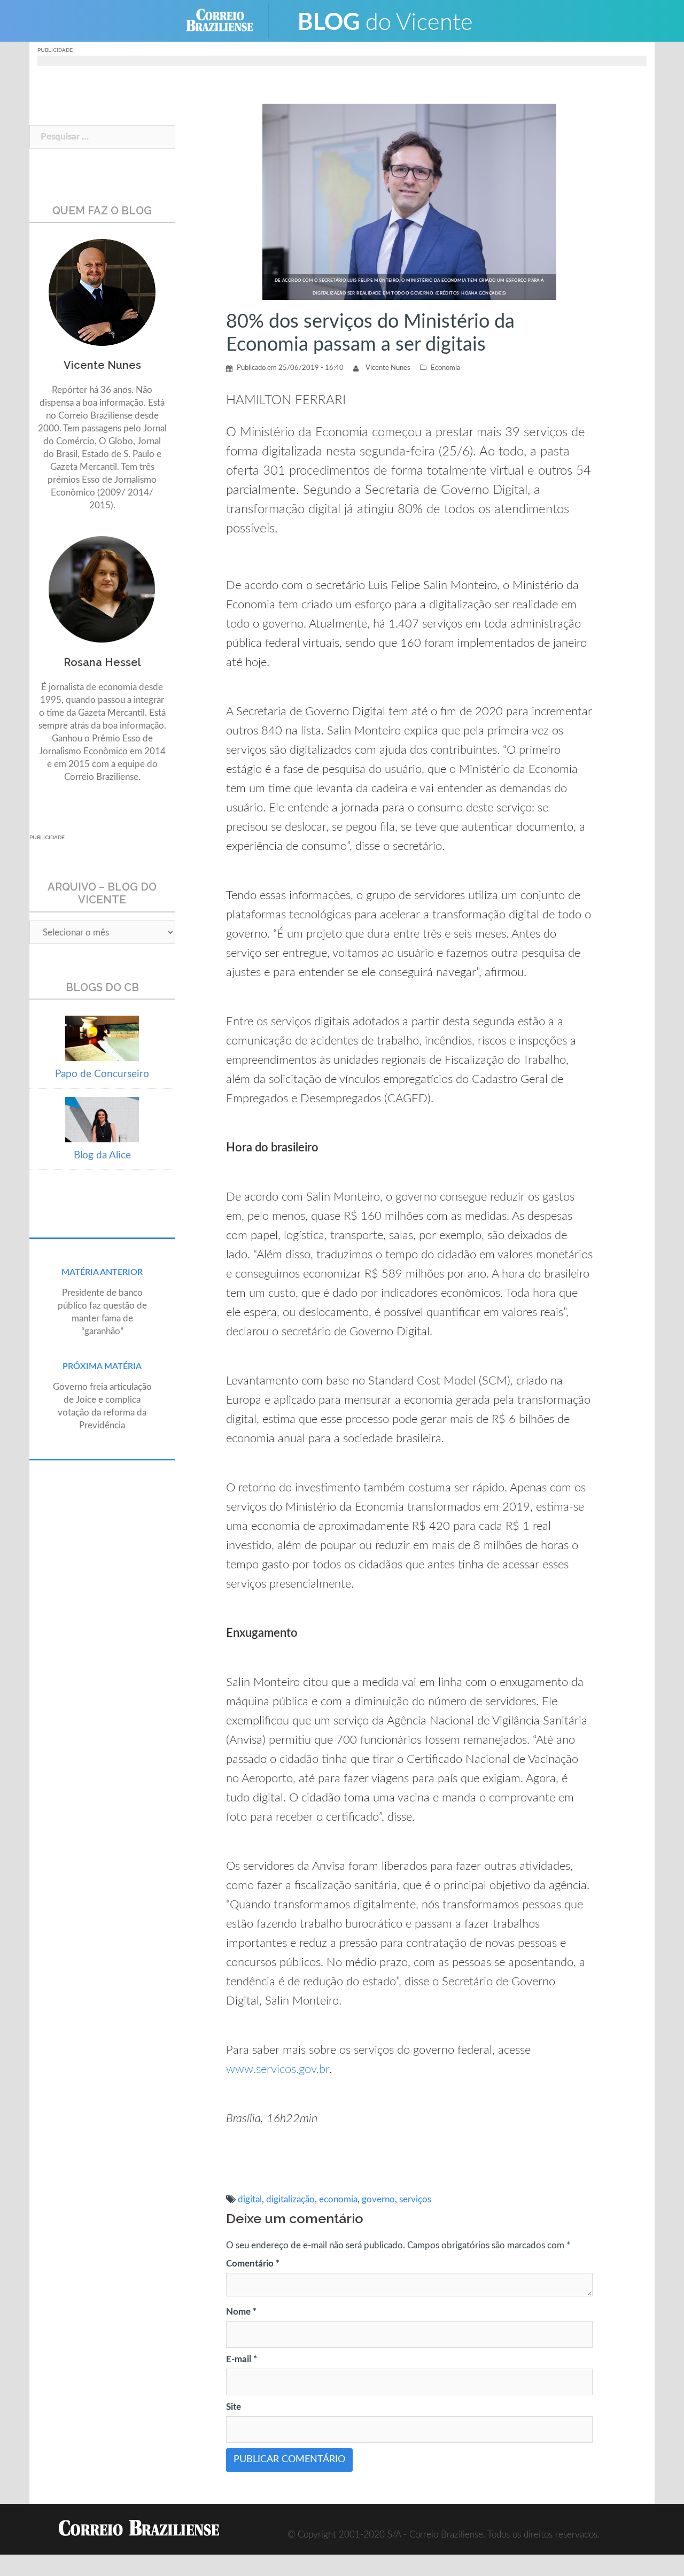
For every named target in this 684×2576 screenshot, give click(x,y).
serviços (415, 2199)
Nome (241, 2312)
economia (338, 2199)
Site (234, 2407)
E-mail (242, 2359)
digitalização (290, 2199)
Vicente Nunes (388, 368)
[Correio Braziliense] (228, 20)
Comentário (253, 2264)
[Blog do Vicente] (385, 20)
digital (250, 2199)
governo (378, 2199)
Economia (445, 368)
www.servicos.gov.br (278, 2069)
